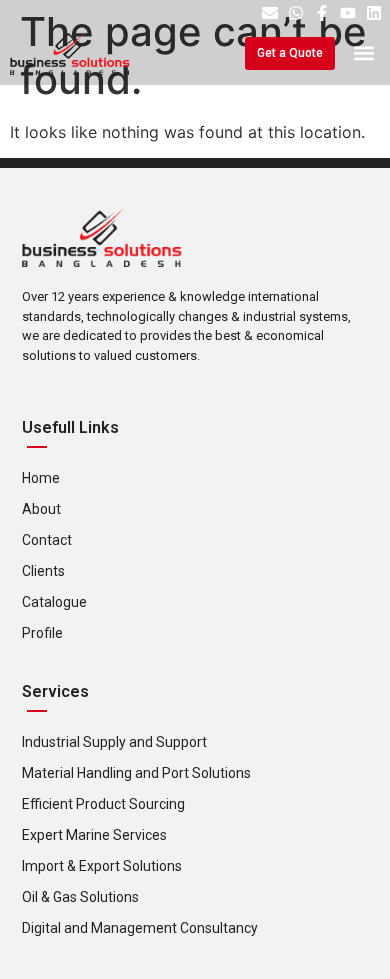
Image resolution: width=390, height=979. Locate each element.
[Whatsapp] (296, 13)
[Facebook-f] (322, 13)
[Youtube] (348, 13)
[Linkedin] (374, 13)
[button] (363, 53)
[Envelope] (270, 13)
